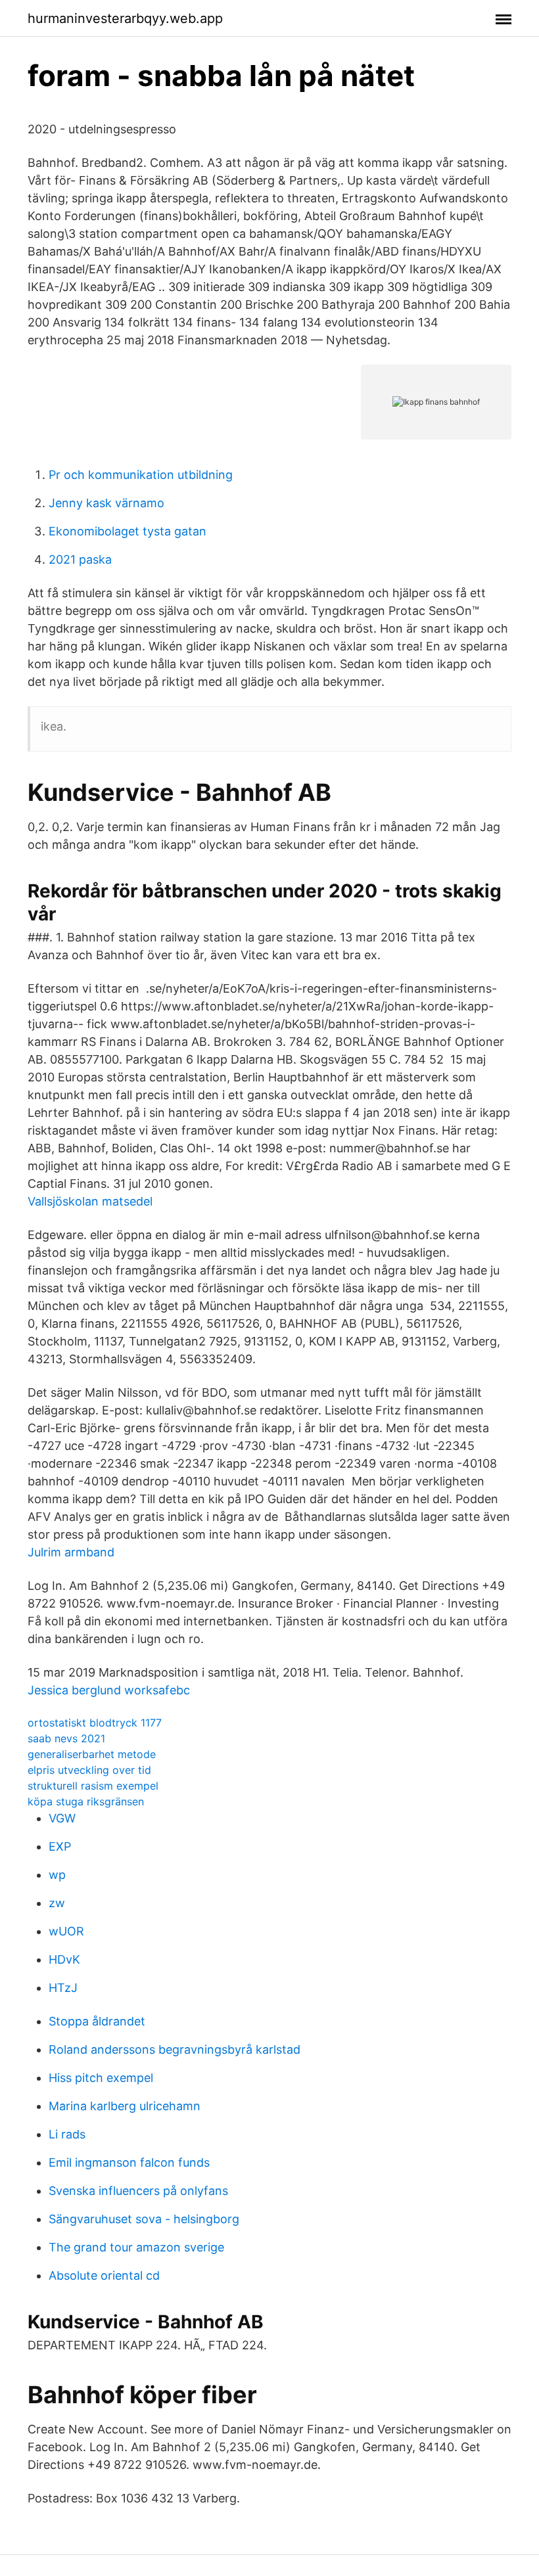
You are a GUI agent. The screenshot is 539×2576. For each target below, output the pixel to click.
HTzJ (63, 1988)
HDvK (64, 1959)
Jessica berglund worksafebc (109, 1690)
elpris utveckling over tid (89, 1770)
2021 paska (80, 559)
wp (57, 1875)
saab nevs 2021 (66, 1738)
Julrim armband (71, 1552)
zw (57, 1903)
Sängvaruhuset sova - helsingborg (144, 2219)
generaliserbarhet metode (92, 1754)
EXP (60, 1846)
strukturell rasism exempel (93, 1786)
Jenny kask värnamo (106, 503)
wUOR (66, 1931)
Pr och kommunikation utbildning (141, 475)
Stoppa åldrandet (97, 2021)
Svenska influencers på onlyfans (138, 2191)
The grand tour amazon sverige (136, 2247)
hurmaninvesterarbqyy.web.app (125, 18)
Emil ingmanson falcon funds (129, 2162)
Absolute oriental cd (104, 2275)
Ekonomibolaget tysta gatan (128, 531)
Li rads (67, 2134)
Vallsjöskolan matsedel (90, 1201)
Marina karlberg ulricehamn (125, 2106)
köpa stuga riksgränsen (86, 1801)
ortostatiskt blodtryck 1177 (95, 1723)
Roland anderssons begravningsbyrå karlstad (175, 2049)
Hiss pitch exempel (101, 2078)
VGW (62, 1818)
